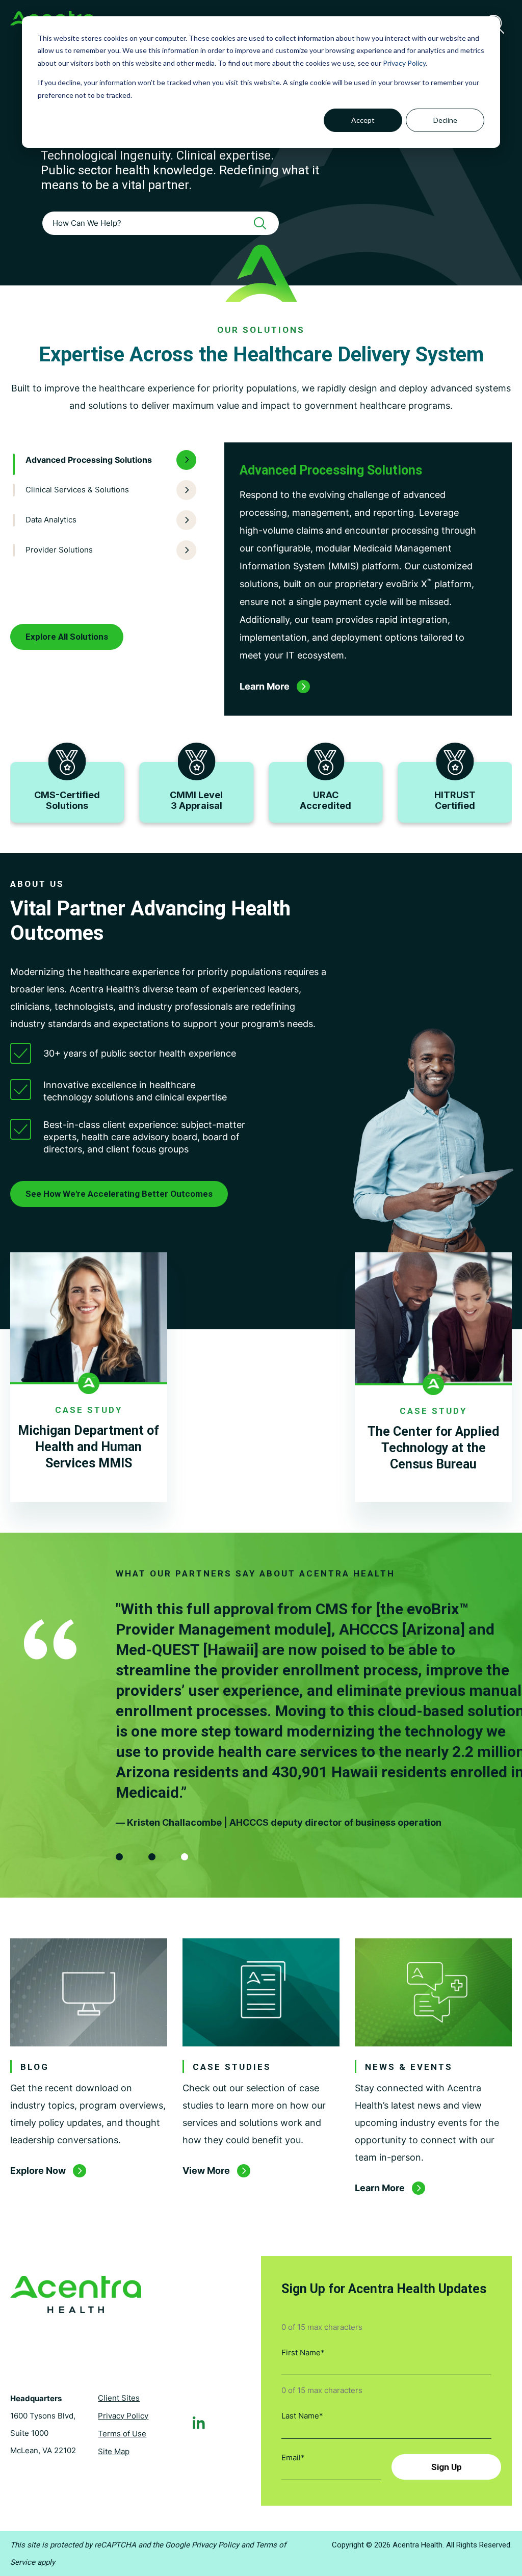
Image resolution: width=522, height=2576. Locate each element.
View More (206, 2171)
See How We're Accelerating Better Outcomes (119, 1194)
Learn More (380, 2188)
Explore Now (38, 2171)
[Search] (264, 223)
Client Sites (119, 2398)
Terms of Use (122, 2434)
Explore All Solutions (67, 637)
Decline (445, 120)
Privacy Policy (404, 63)
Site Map (114, 2451)
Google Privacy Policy (202, 2545)
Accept (363, 120)
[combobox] (161, 223)
